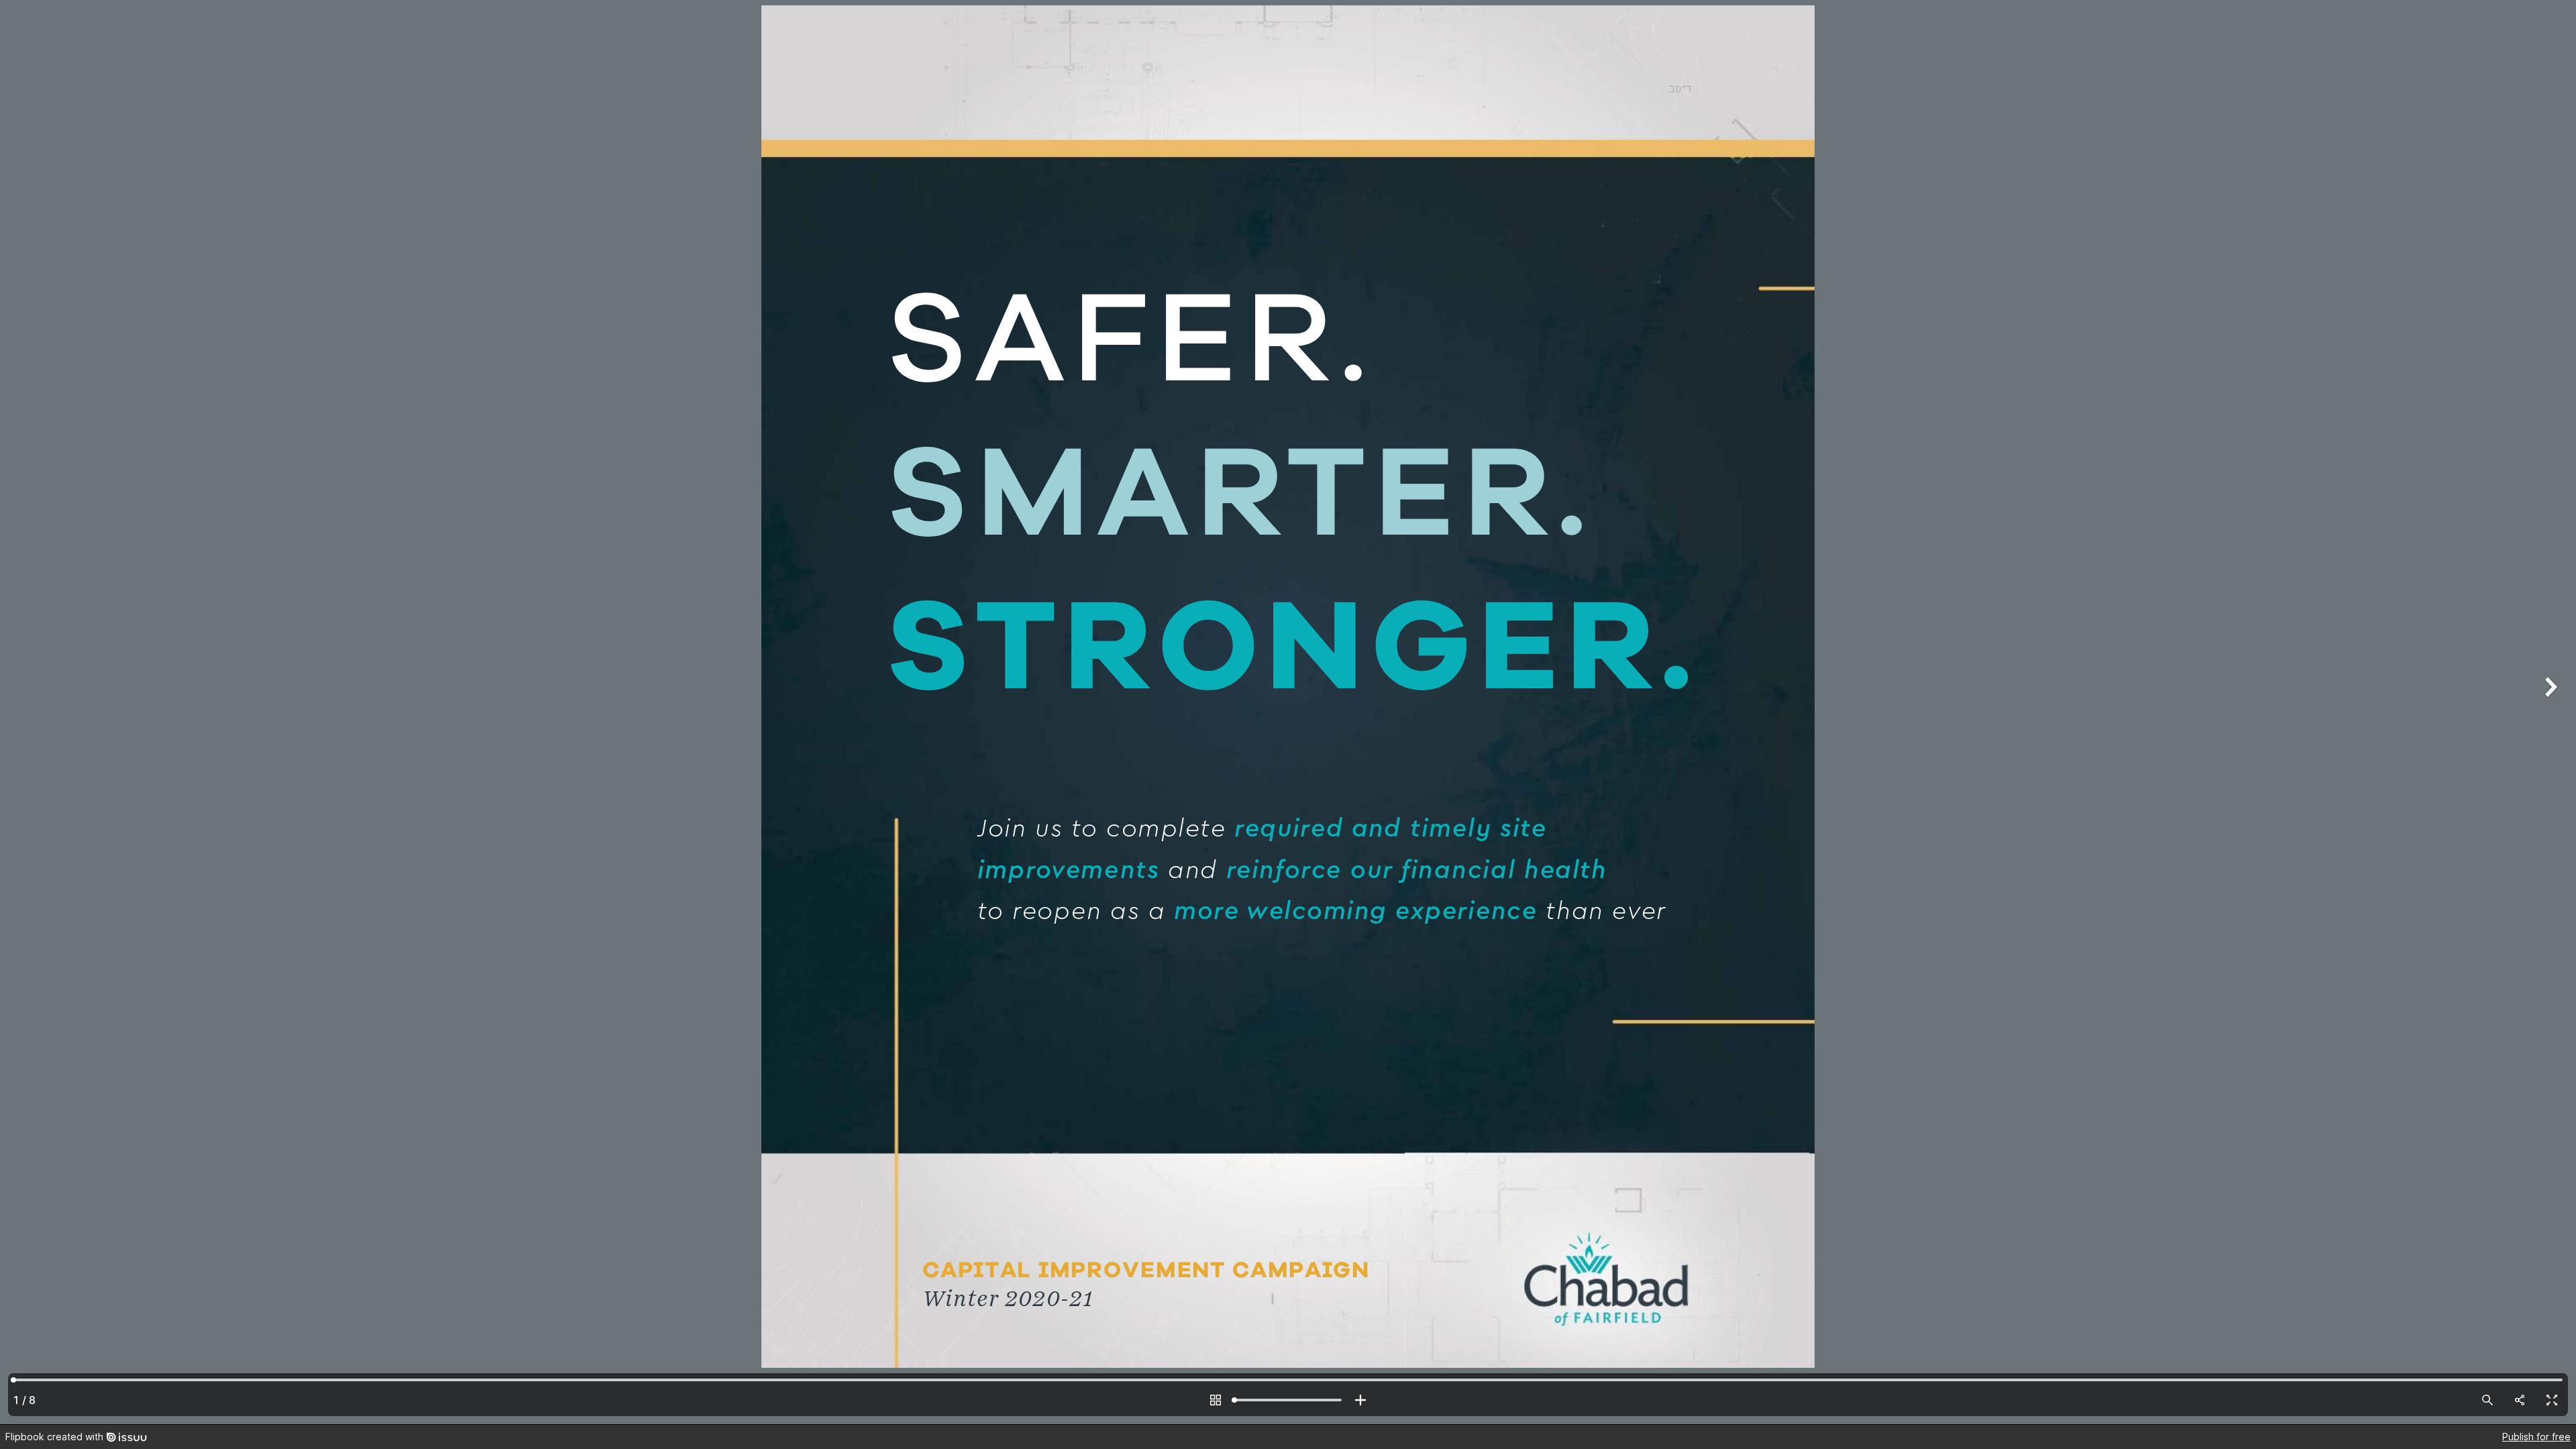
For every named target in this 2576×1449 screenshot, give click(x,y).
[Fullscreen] (2552, 1400)
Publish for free (2536, 1437)
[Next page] (2549, 712)
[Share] (2520, 1400)
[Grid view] (1216, 1400)
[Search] (2487, 1400)
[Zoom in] (1360, 1400)
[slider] (1288, 1400)
